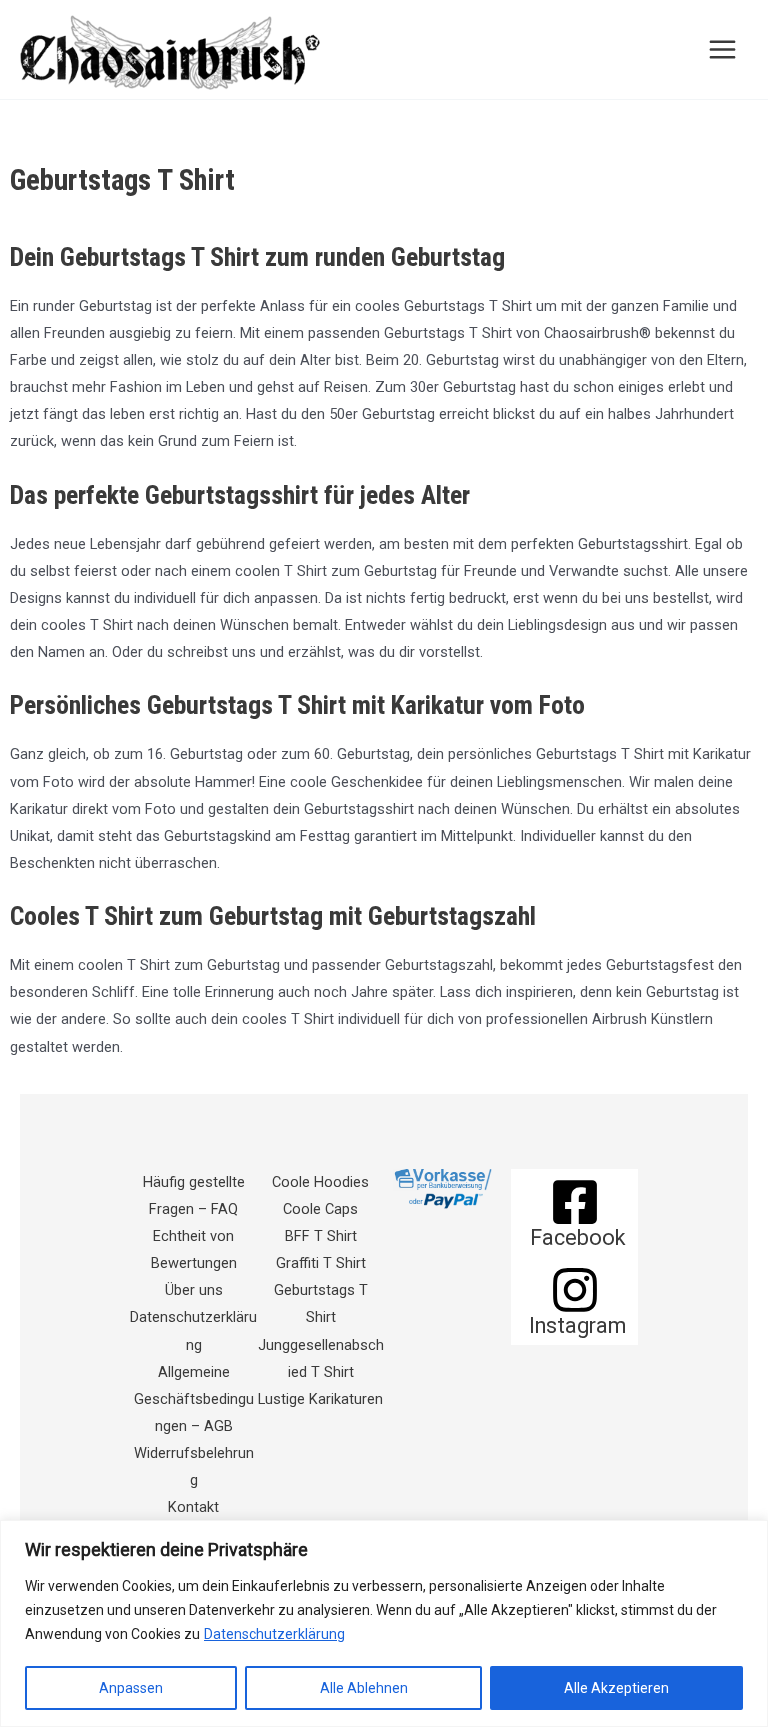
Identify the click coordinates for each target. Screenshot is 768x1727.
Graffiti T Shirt (321, 1263)
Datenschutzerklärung (274, 1634)
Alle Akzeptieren (616, 1688)
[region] (384, 1623)
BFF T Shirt (321, 1236)
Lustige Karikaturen (320, 1399)
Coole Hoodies (320, 1182)
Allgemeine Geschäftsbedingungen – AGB (194, 1399)
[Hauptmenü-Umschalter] (722, 49)
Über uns (194, 1290)
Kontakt (193, 1507)
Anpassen (131, 1688)
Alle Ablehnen (364, 1688)
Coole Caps (320, 1209)
